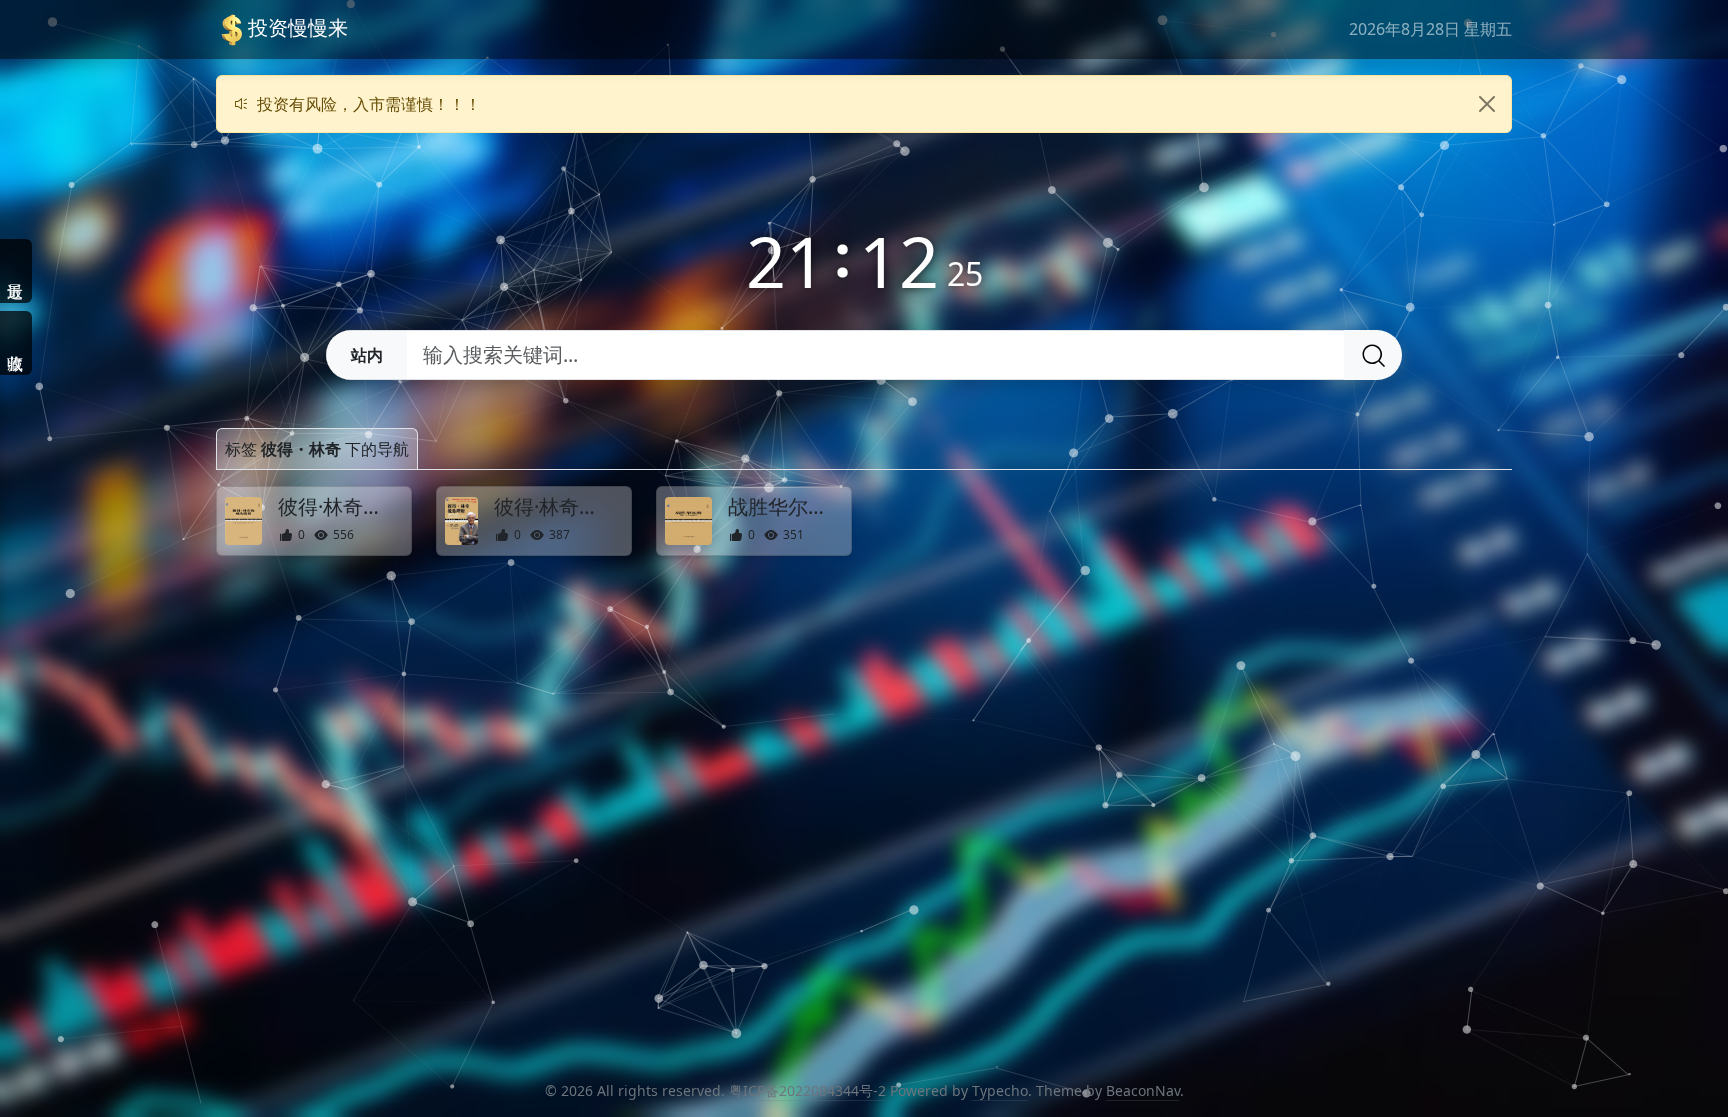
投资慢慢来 (298, 27)
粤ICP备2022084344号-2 (807, 1090)
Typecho (1000, 1090)
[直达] (395, 521)
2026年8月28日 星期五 (1430, 29)
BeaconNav (1143, 1090)
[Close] (1487, 104)
